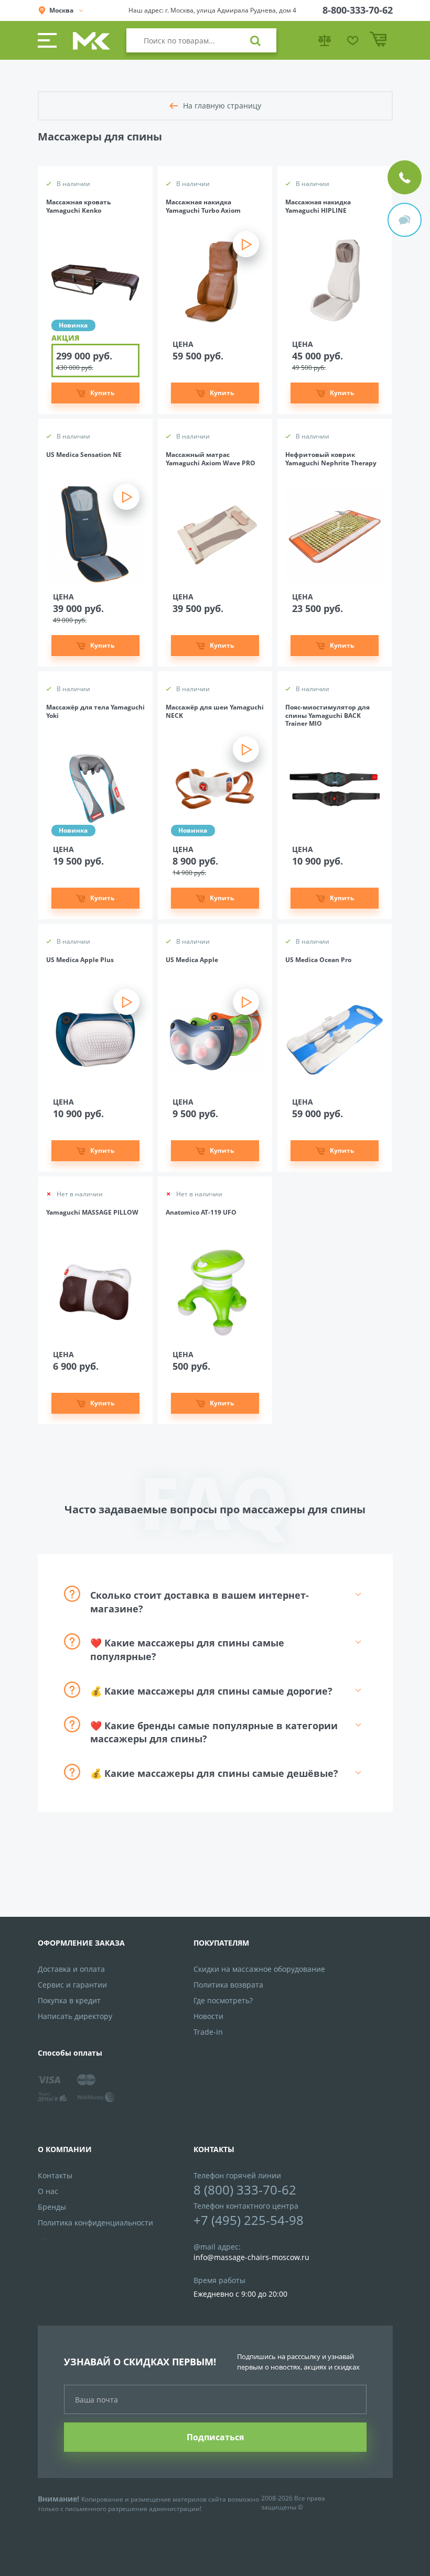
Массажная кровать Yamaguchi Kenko (78, 206)
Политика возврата (228, 1985)
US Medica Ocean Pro (318, 960)
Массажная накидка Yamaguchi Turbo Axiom (203, 206)
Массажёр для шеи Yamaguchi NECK (215, 712)
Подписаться (215, 2437)
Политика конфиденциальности (95, 2223)
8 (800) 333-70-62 (245, 2190)
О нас (48, 2191)
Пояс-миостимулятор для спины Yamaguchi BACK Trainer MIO (327, 716)
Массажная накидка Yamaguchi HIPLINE (318, 206)
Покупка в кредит (69, 2000)
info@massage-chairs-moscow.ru (251, 2257)
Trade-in (208, 2032)
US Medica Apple (192, 960)
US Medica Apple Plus (80, 960)
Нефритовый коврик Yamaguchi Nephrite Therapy (331, 459)
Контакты (55, 2175)
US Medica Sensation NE (84, 455)
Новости (208, 2016)
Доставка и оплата (71, 1969)
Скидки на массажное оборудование (259, 1969)
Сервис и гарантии (72, 1985)
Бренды (52, 2207)
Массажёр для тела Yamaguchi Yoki (95, 712)
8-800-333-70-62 (358, 10)
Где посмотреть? (223, 2000)
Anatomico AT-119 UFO (201, 1213)
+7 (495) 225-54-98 (249, 2220)
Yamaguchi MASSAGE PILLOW (92, 1213)
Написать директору (75, 2016)
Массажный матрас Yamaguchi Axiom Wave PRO (211, 459)
